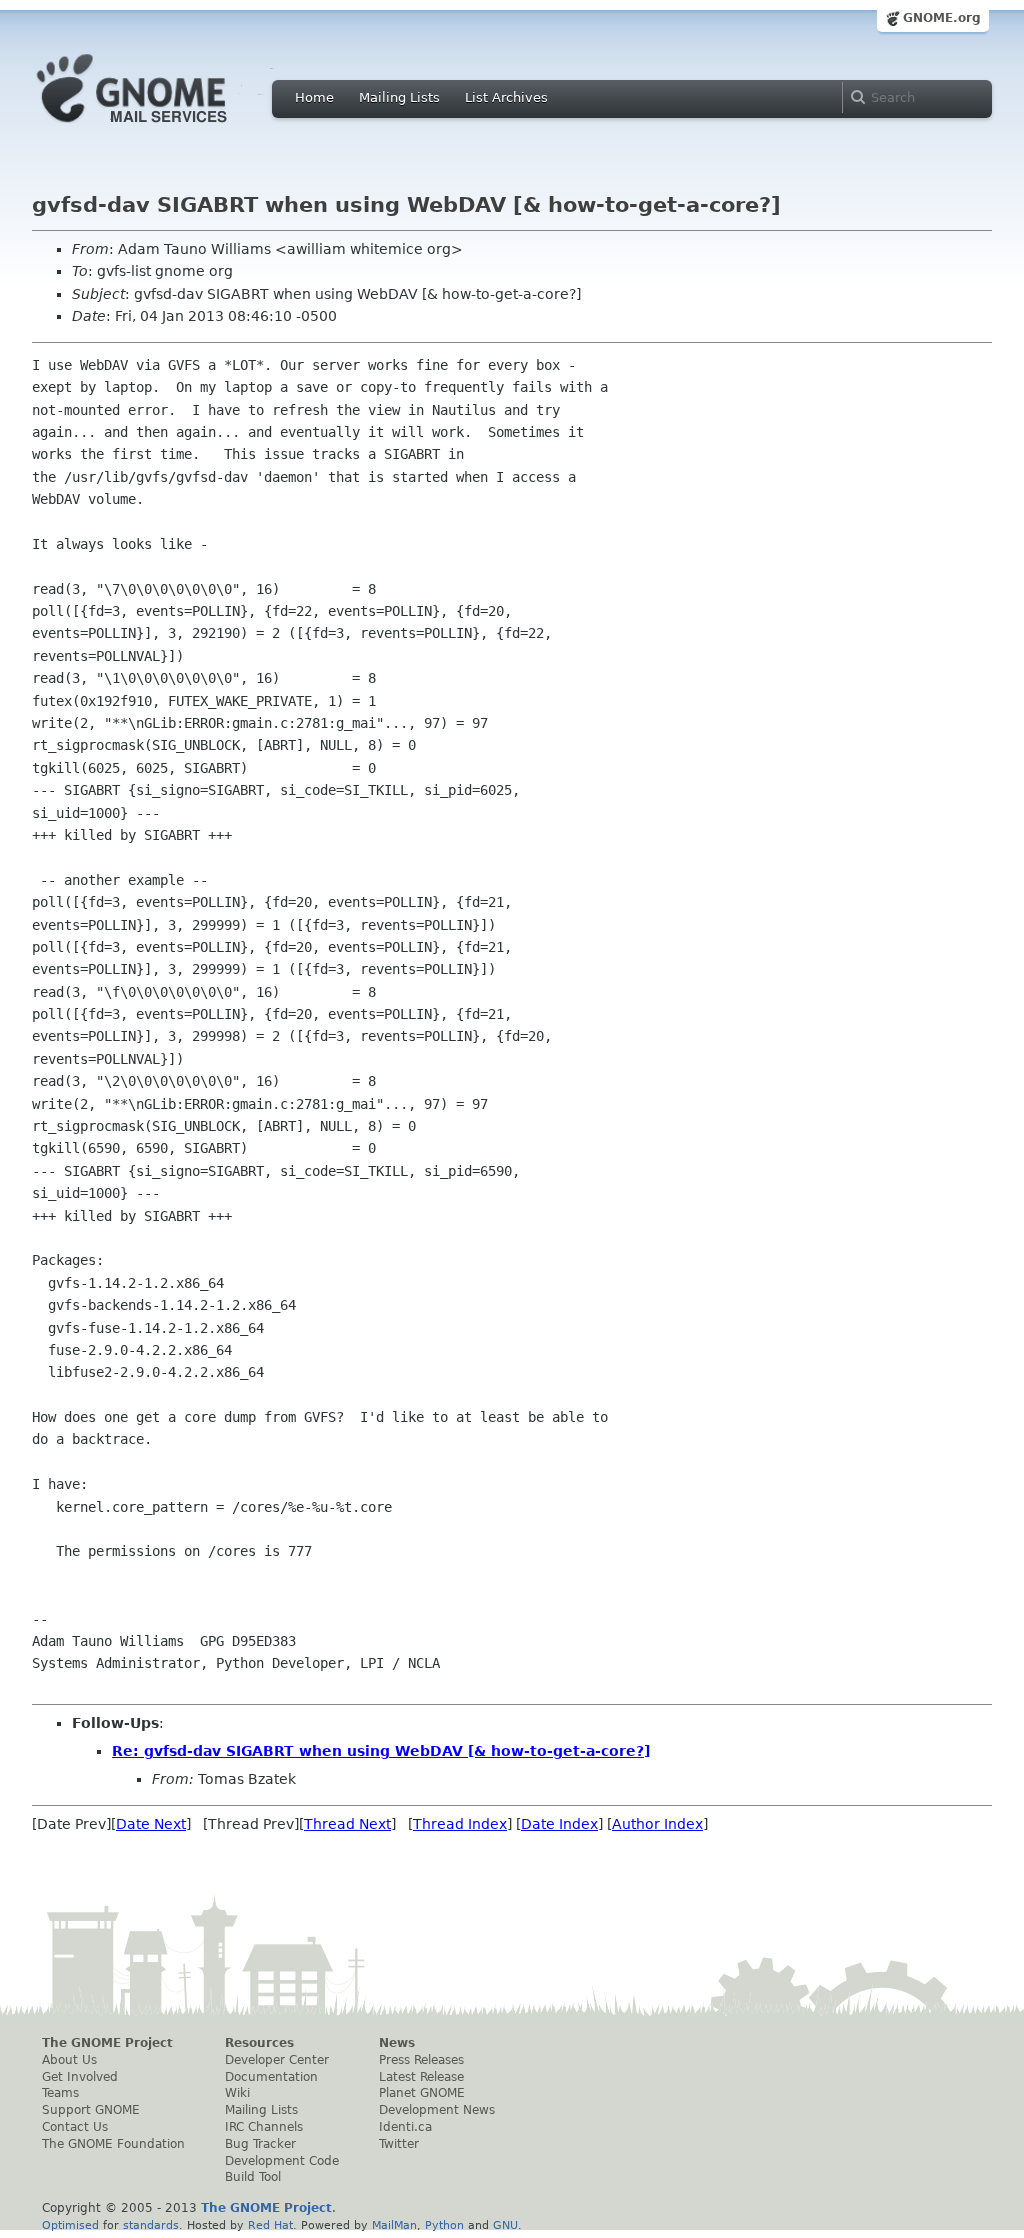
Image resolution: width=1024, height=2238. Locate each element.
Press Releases (421, 2060)
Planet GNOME (422, 2093)
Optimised (70, 2225)
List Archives (506, 97)
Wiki (237, 2093)
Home (314, 97)
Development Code (282, 2161)
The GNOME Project (107, 2043)
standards (151, 2225)
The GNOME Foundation (113, 2144)
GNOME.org (942, 18)
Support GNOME (91, 2110)
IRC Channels (264, 2127)
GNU (505, 2225)
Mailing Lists (399, 97)
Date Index (559, 1824)
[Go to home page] (162, 128)
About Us (69, 2060)
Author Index (657, 1824)
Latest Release (421, 2077)
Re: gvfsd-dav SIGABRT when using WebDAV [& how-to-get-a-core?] (381, 1751)
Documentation (271, 2077)
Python (444, 2225)
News (397, 2043)
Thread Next (347, 1824)
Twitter (399, 2144)
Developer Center (277, 2060)
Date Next (151, 1824)
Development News (437, 2110)
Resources (259, 2043)
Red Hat (270, 2225)
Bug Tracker (260, 2144)
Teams (60, 2093)
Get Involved (80, 2077)
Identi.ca (405, 2127)
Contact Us (75, 2127)
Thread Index (460, 1824)
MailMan (394, 2225)
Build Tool (253, 2177)
